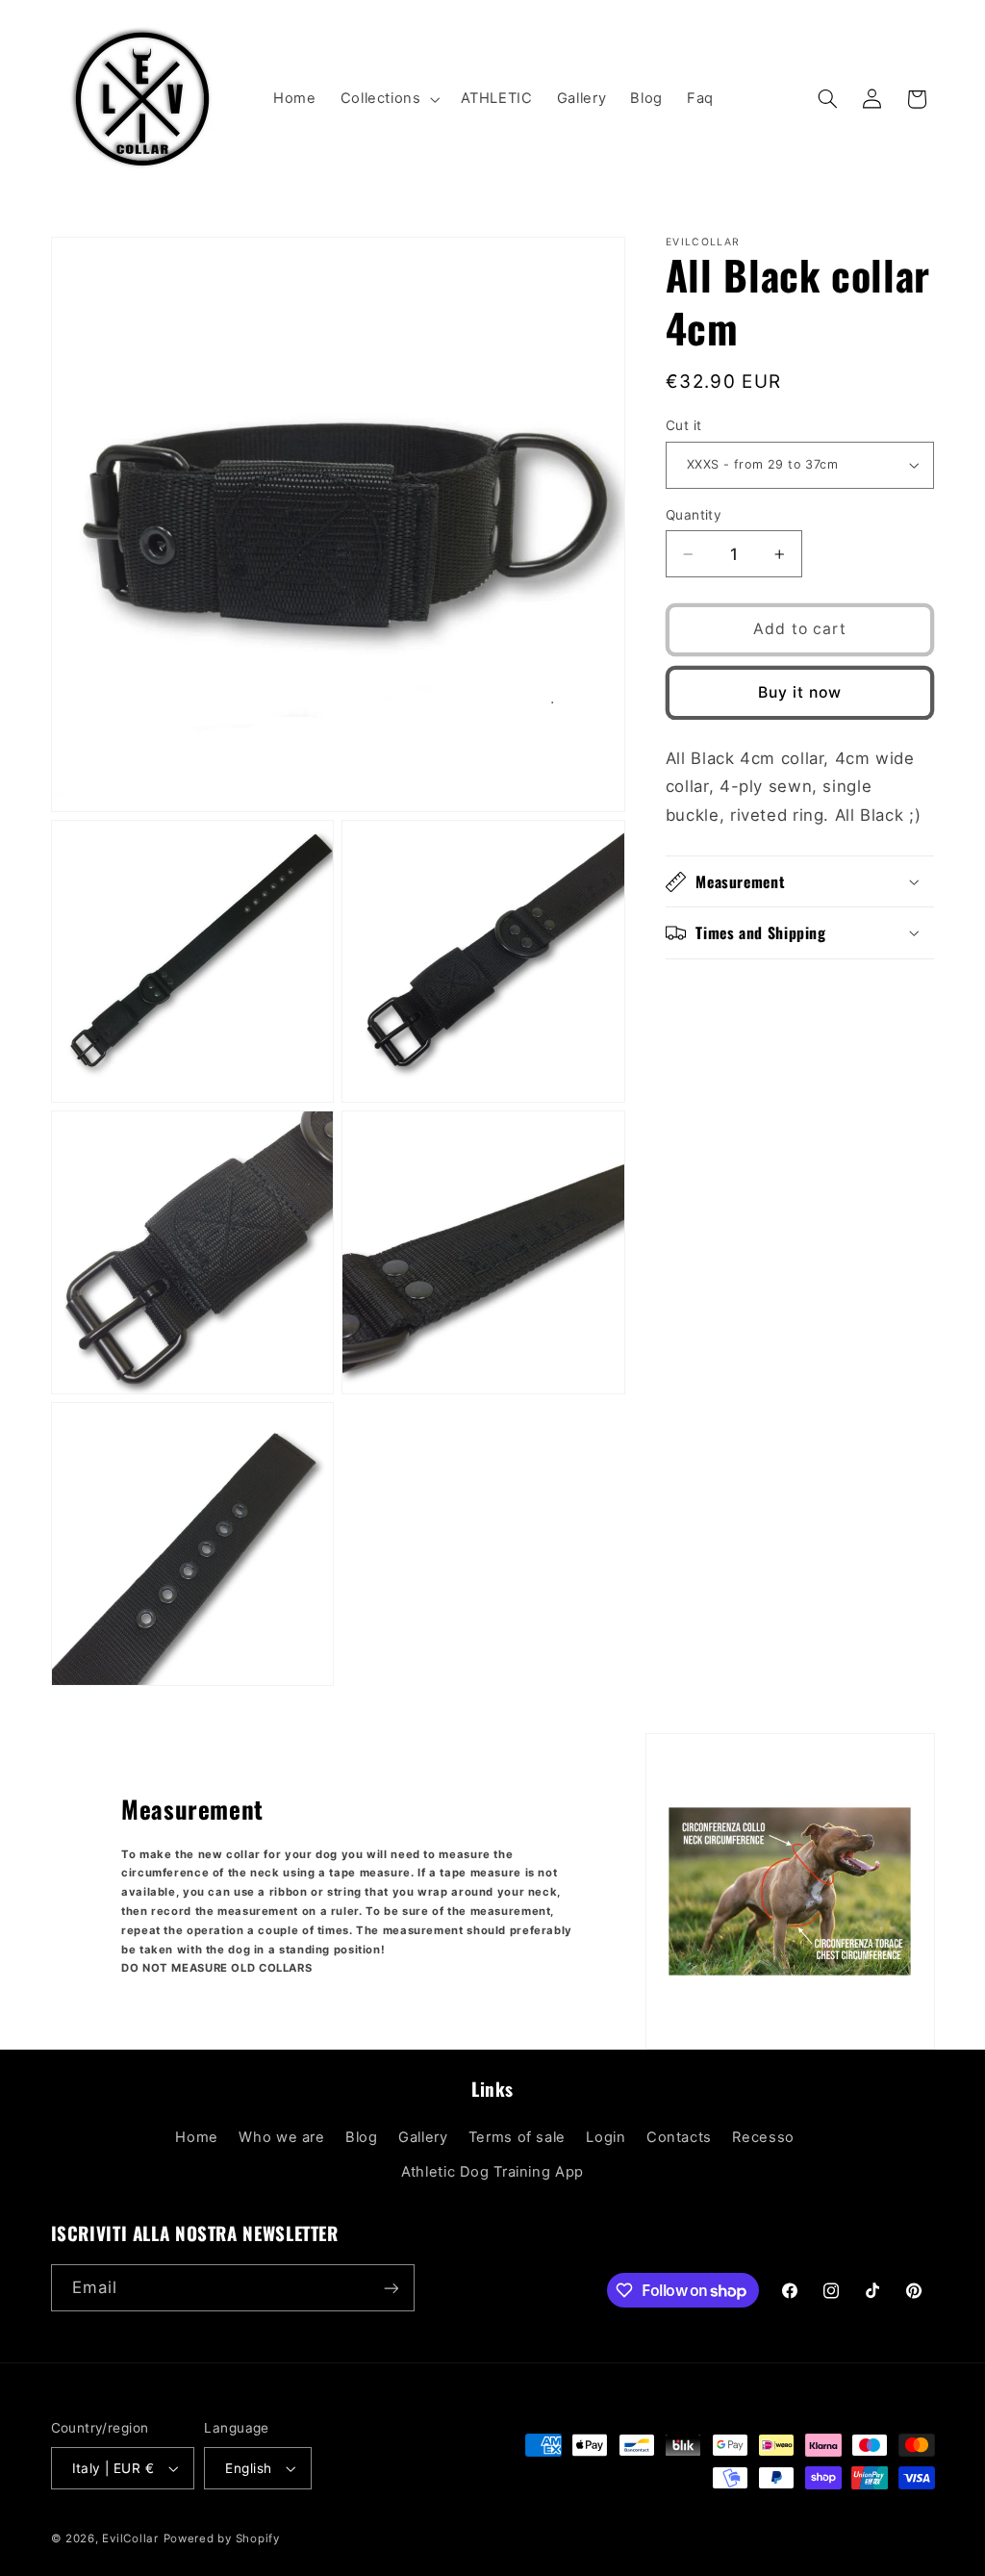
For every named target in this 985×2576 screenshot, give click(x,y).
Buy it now (800, 692)
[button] (388, 99)
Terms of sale (517, 2137)
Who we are (281, 2137)
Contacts (679, 2137)
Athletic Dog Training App (492, 2172)
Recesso (763, 2137)
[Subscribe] (391, 2288)
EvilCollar (130, 2538)
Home (197, 2137)
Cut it (684, 425)
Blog (362, 2137)
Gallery (423, 2137)
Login (606, 2137)
